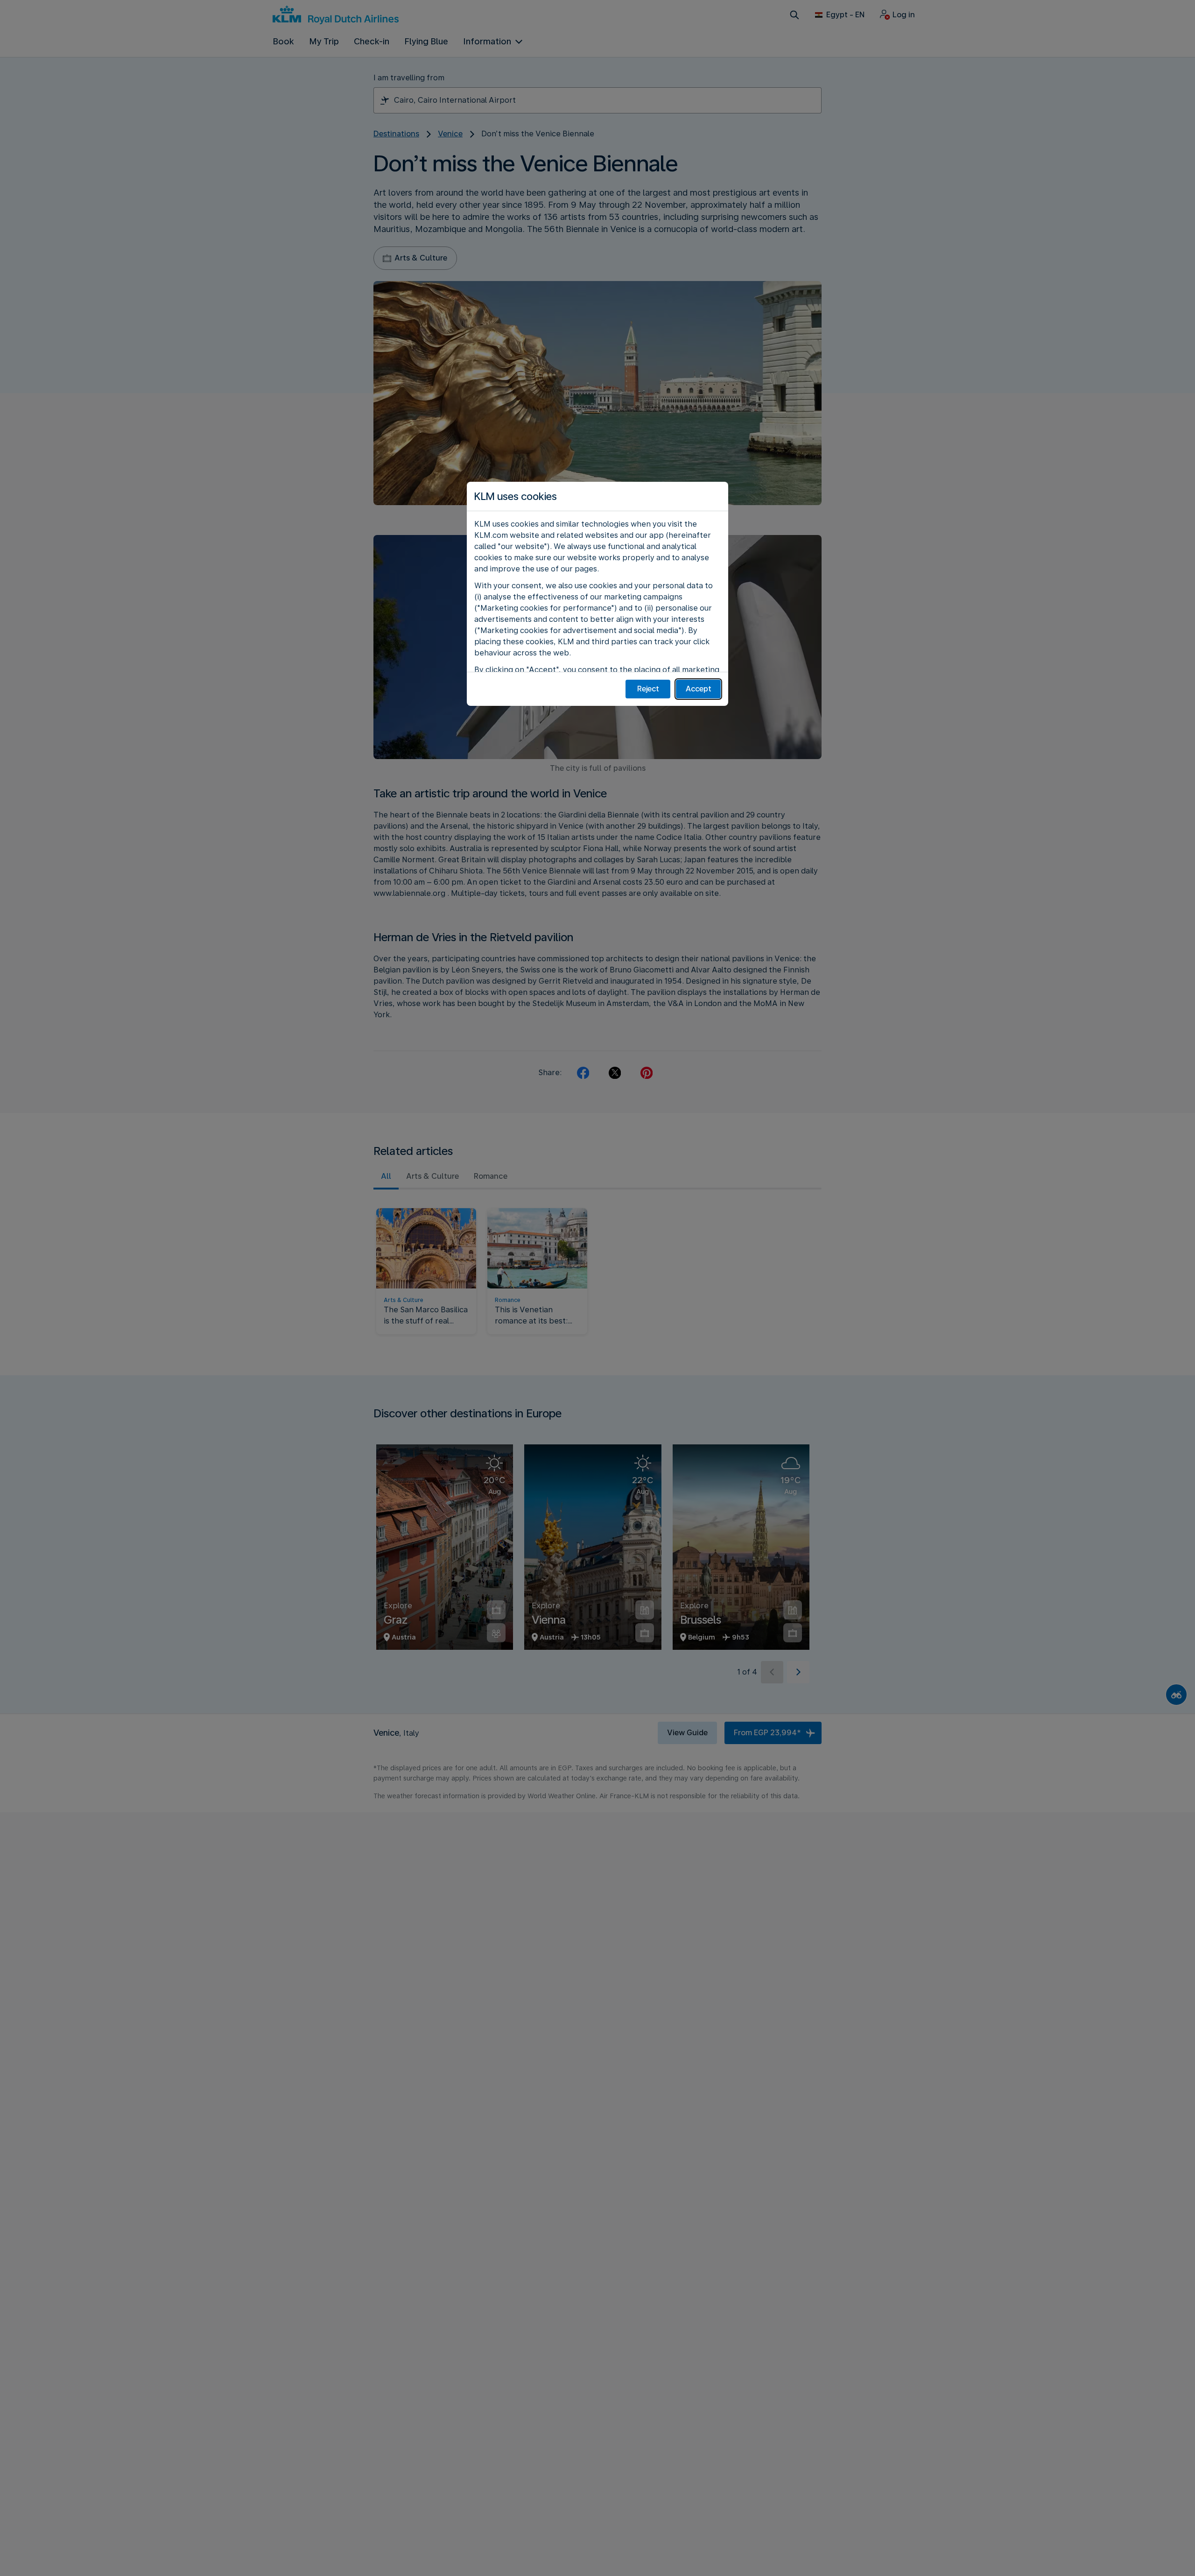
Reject (648, 689)
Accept (699, 689)
